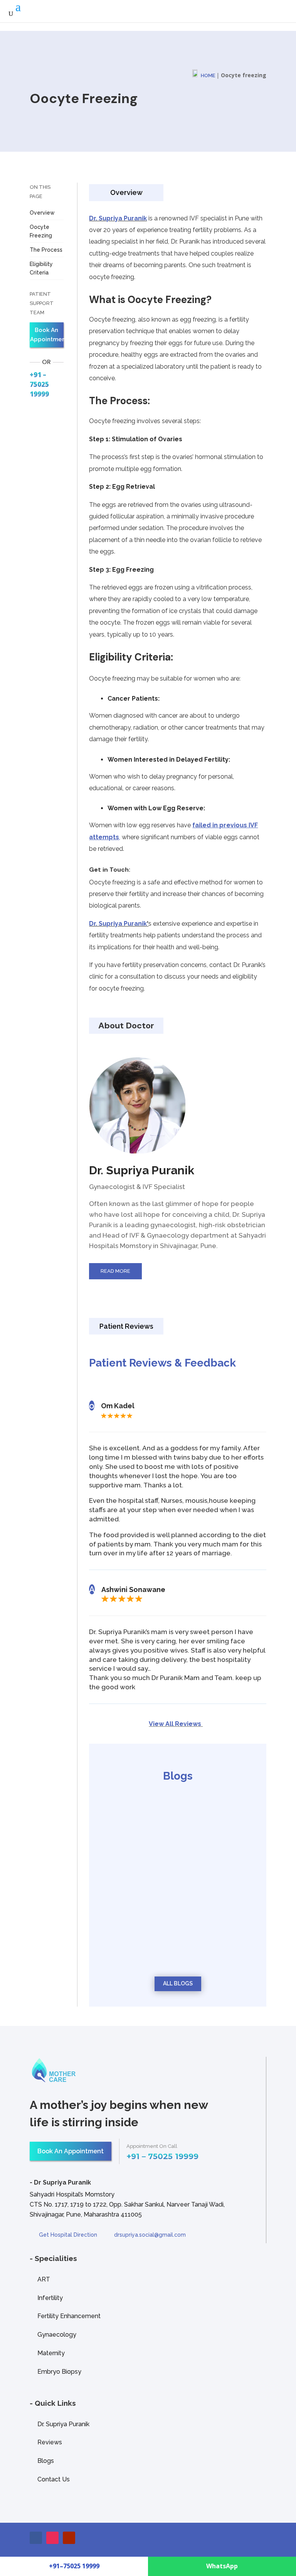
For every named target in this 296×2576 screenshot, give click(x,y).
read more (128, 1866)
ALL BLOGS (178, 1983)
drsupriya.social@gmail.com (150, 2235)
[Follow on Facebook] (36, 2538)
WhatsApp (222, 2566)
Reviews (50, 2442)
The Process (46, 250)
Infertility (50, 2298)
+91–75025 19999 (74, 2566)
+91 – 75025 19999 (39, 384)
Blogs (46, 2461)
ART (44, 2279)
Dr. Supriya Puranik (118, 218)
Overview (42, 213)
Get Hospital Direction (68, 2235)
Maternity (51, 2353)
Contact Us (54, 2479)
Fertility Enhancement (69, 2316)
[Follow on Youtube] (69, 2538)
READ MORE (115, 1271)
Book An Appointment (47, 335)
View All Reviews (176, 1724)
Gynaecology (57, 2335)
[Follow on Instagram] (52, 2538)
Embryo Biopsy (59, 2372)
